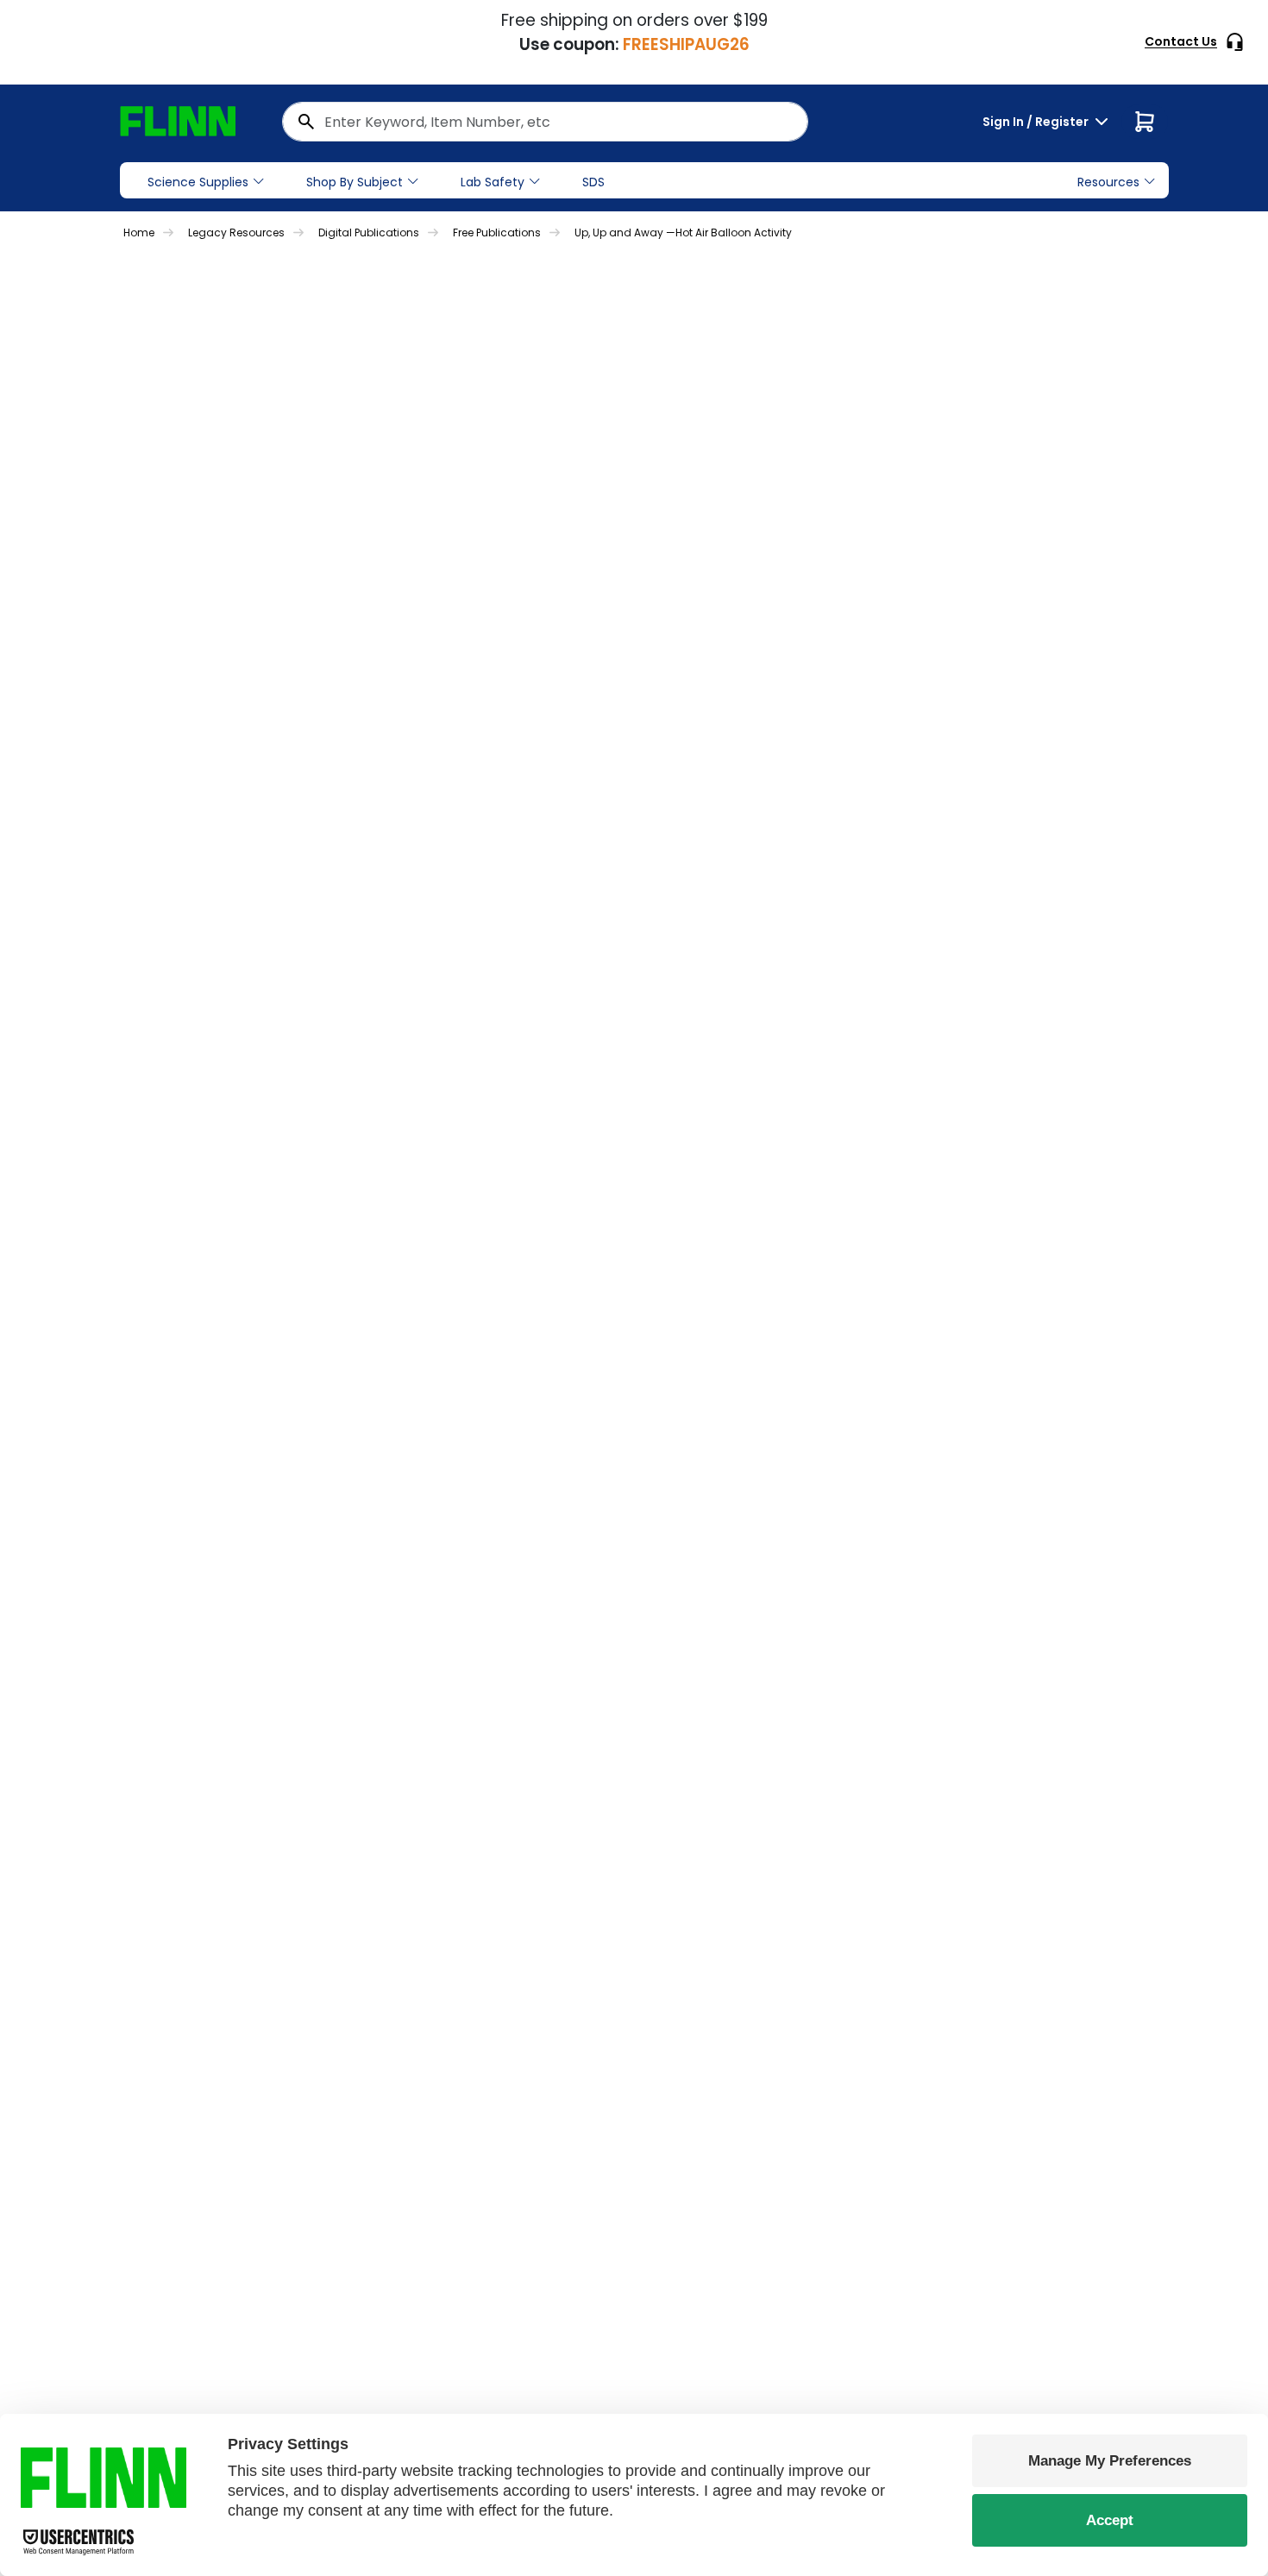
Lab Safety (493, 182)
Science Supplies (198, 182)
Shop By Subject (355, 182)
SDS (593, 182)
